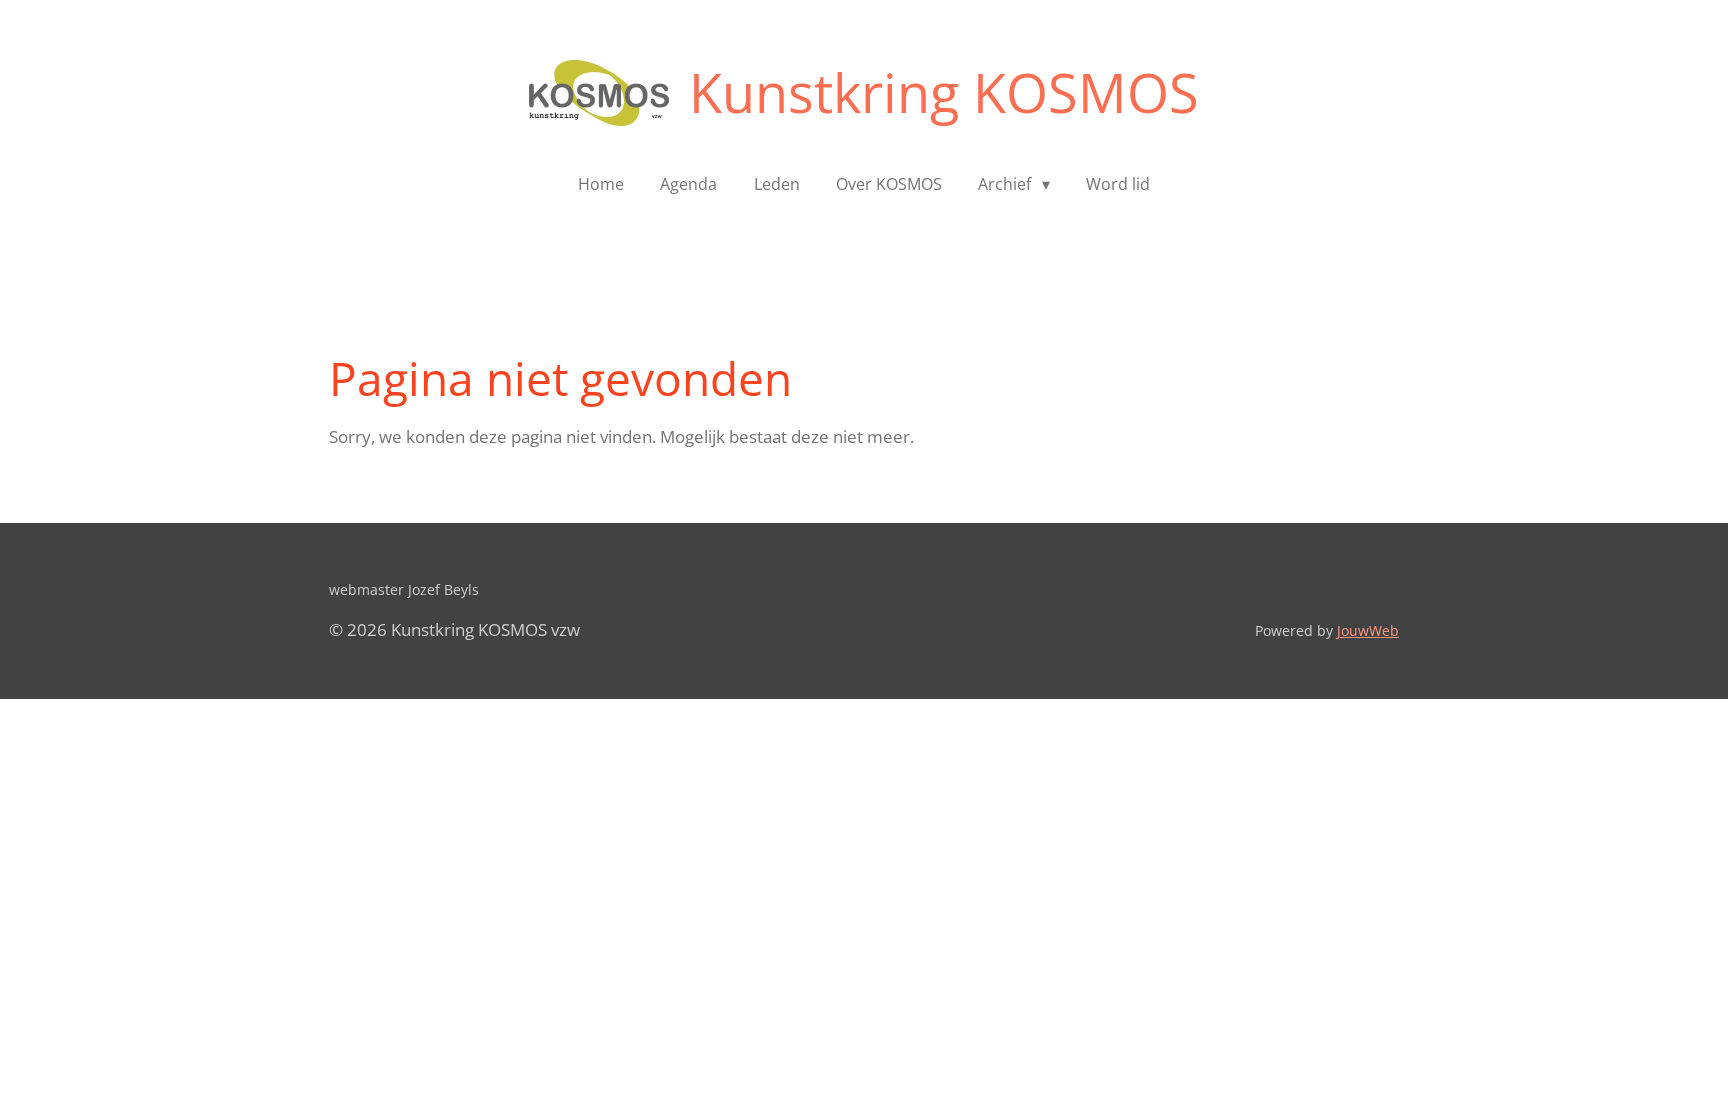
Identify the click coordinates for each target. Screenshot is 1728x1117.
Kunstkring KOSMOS (944, 92)
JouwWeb (1368, 630)
